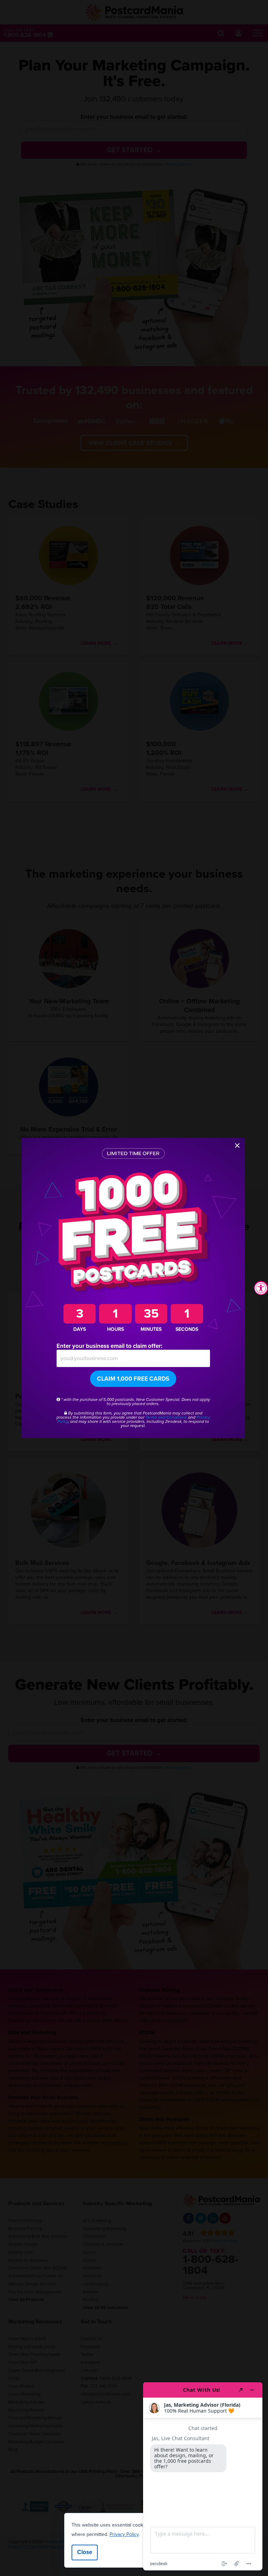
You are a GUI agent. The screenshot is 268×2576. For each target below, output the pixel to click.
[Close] (237, 1146)
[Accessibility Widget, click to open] (261, 1288)
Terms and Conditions (166, 1417)
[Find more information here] (203, 2476)
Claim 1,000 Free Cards (133, 1379)
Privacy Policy (124, 2534)
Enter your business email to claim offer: (109, 1346)
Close (85, 2552)
